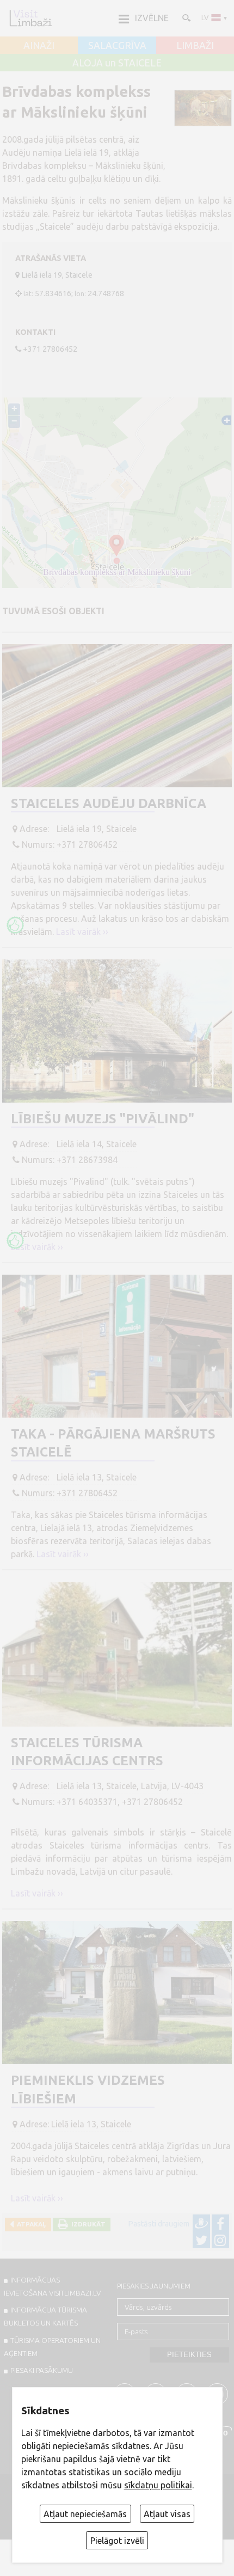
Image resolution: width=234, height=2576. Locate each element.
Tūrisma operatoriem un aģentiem (52, 2347)
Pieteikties (189, 2355)
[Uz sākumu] (30, 18)
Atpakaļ (30, 2224)
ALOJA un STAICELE (117, 63)
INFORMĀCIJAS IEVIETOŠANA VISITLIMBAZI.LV (52, 2286)
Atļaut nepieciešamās (85, 2514)
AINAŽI (39, 46)
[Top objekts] (15, 925)
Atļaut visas (167, 2514)
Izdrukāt (87, 2224)
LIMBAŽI (195, 46)
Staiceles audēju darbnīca (109, 803)
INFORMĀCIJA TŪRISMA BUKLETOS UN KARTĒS (45, 2316)
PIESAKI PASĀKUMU (42, 2370)
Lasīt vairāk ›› (82, 932)
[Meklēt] (186, 17)
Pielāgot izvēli (117, 2541)
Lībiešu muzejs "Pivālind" (103, 1119)
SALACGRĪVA (117, 46)
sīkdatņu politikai (158, 2485)
